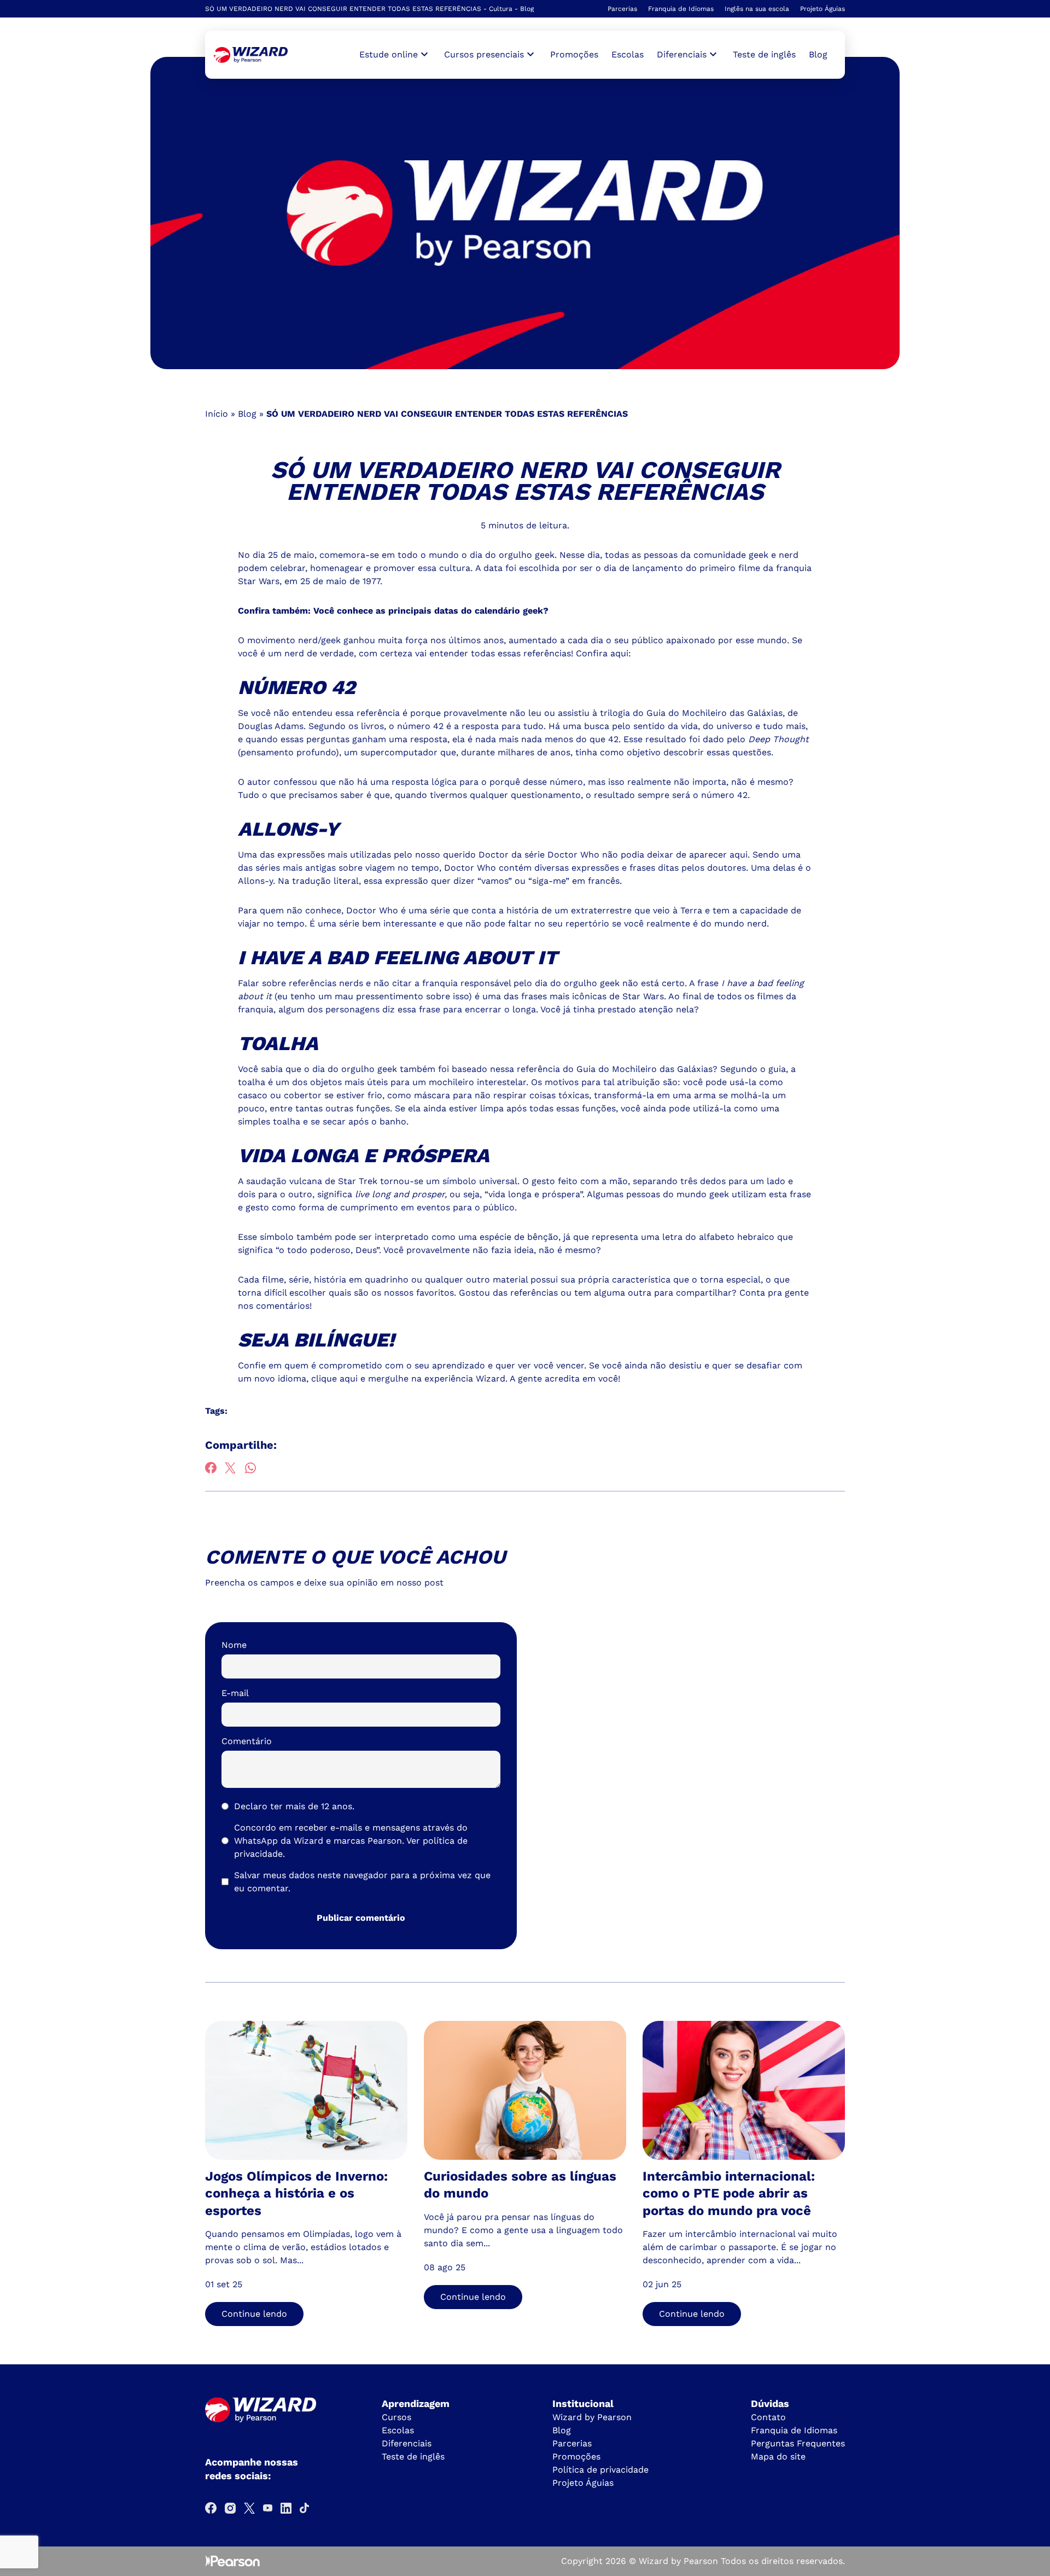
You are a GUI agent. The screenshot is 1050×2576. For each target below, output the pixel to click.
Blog (818, 54)
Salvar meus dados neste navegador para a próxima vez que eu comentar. (362, 1882)
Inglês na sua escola (757, 9)
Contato (768, 2417)
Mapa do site (778, 2456)
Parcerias (622, 9)
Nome (234, 1645)
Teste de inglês (764, 54)
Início (217, 414)
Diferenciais (407, 2443)
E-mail (235, 1693)
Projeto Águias (822, 9)
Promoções (574, 54)
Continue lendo (254, 2314)
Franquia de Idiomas (681, 9)
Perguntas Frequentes (798, 2443)
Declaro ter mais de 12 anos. (294, 1806)
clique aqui (334, 1379)
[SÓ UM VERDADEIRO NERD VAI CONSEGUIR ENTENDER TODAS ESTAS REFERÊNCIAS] (251, 55)
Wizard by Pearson (592, 2417)
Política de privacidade (600, 2470)
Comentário (247, 1741)
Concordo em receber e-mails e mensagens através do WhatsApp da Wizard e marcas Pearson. (351, 1841)
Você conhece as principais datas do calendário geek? (431, 611)
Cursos (396, 2417)
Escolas (628, 54)
